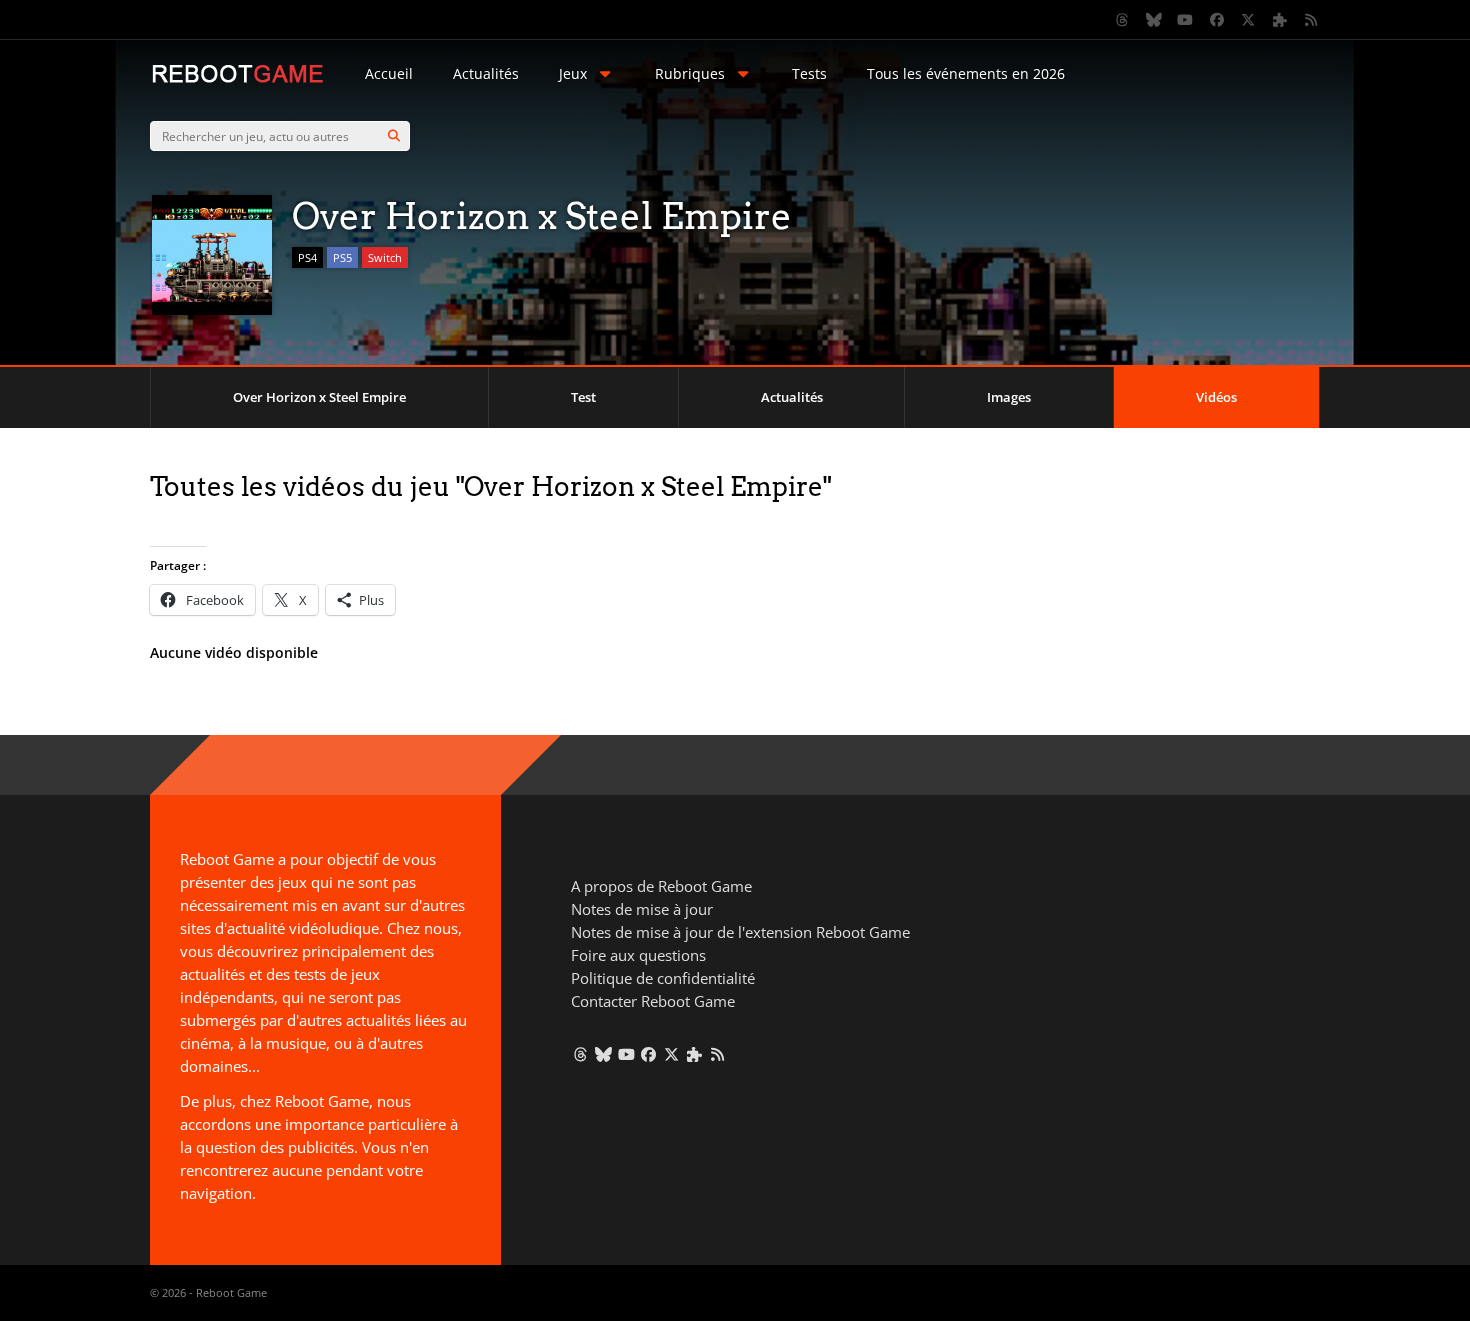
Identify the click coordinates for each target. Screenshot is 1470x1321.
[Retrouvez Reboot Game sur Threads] (1123, 20)
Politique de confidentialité (663, 978)
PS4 (307, 257)
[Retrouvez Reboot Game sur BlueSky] (1154, 20)
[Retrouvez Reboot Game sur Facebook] (1217, 20)
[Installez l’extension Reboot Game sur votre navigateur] (1280, 20)
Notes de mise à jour (642, 909)
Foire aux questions (638, 955)
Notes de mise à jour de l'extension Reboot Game (740, 932)
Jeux (573, 73)
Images (1009, 397)
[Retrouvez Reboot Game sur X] (1249, 20)
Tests (809, 73)
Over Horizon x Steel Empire (319, 397)
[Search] (394, 136)
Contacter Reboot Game (653, 1001)
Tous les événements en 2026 (966, 73)
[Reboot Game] (237, 80)
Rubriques (690, 73)
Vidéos (1216, 397)
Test (583, 397)
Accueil (389, 73)
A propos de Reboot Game (661, 886)
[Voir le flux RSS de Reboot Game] (1312, 20)
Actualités (486, 73)
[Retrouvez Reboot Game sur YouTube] (1186, 20)
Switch (385, 257)
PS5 (342, 257)
